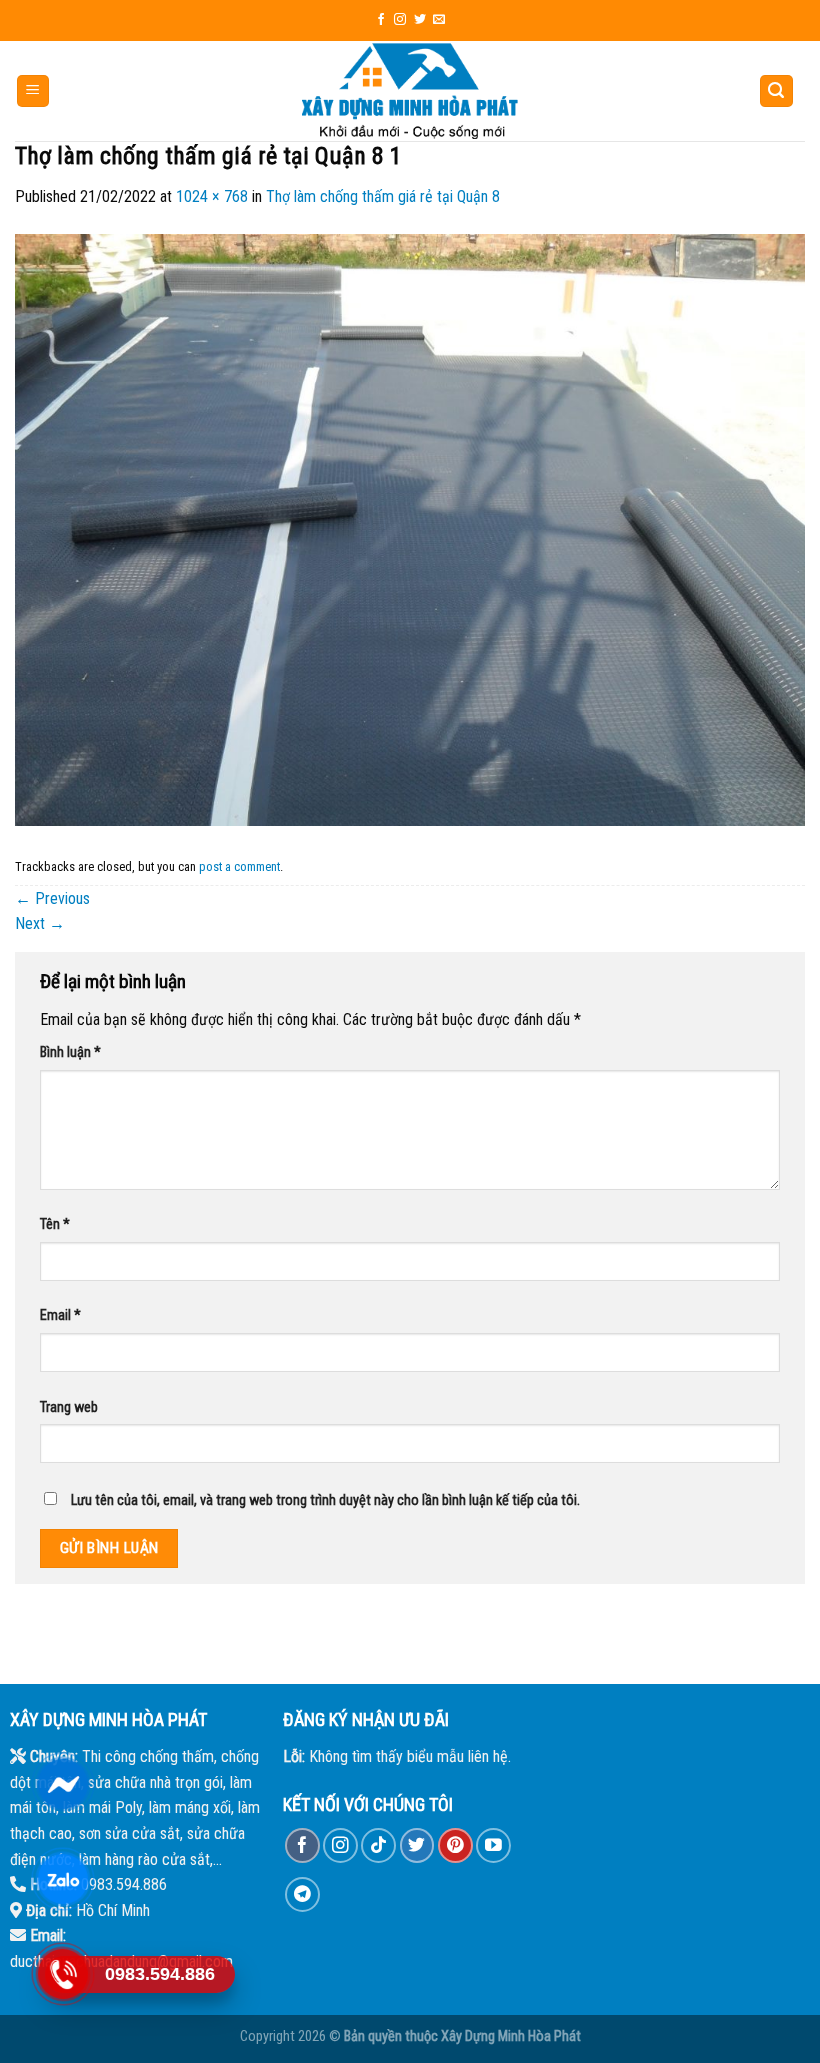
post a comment (239, 866)
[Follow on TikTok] (378, 1845)
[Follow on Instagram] (400, 20)
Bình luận (70, 1052)
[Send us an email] (439, 20)
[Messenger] (62, 1784)
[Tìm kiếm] (777, 91)
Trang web (69, 1407)
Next (40, 923)
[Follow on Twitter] (420, 20)
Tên (55, 1224)
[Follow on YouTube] (493, 1845)
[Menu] (33, 91)
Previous (52, 898)
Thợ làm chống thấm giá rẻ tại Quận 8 (383, 196)
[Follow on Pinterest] (455, 1845)
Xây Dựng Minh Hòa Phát (511, 2036)
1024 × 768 (212, 196)
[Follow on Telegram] (302, 1894)
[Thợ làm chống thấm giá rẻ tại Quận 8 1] (410, 528)
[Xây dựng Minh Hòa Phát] (410, 91)
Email (60, 1315)
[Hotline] (62, 1974)
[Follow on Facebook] (381, 20)
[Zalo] (62, 1879)
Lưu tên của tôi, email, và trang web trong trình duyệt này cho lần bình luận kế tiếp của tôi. (325, 1500)
